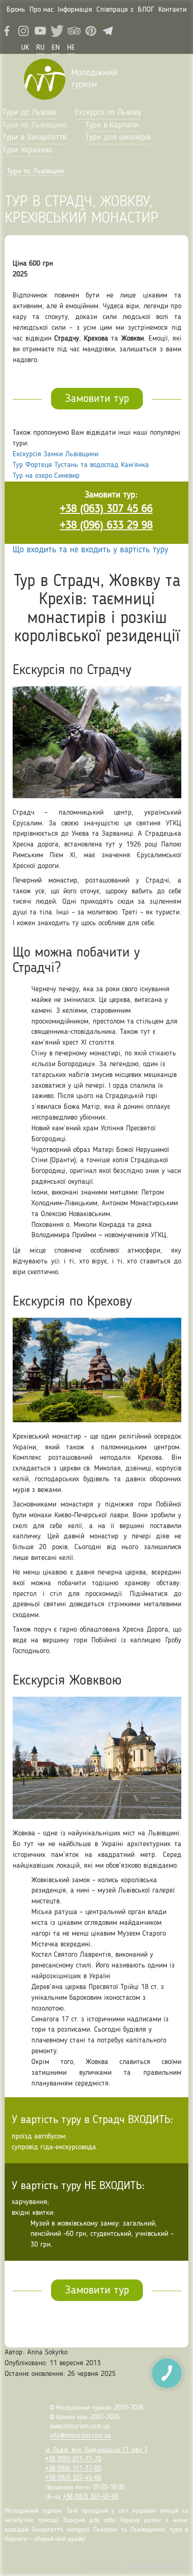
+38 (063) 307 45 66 (106, 509)
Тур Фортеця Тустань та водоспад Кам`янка (81, 465)
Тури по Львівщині (34, 125)
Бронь (16, 10)
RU (40, 48)
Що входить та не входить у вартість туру (90, 550)
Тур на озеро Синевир (46, 476)
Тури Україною (27, 150)
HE (71, 48)
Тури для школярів (118, 137)
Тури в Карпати (112, 125)
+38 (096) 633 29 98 (106, 526)
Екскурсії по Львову (108, 112)
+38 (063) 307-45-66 (73, 2478)
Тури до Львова (29, 112)
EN (56, 48)
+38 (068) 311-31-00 (73, 2469)
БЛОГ (146, 10)
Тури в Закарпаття (34, 137)
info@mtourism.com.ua (80, 2436)
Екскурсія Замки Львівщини (56, 454)
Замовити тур (97, 399)
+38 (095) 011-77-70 (73, 2459)
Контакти (172, 10)
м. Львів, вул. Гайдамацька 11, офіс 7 (96, 2450)
